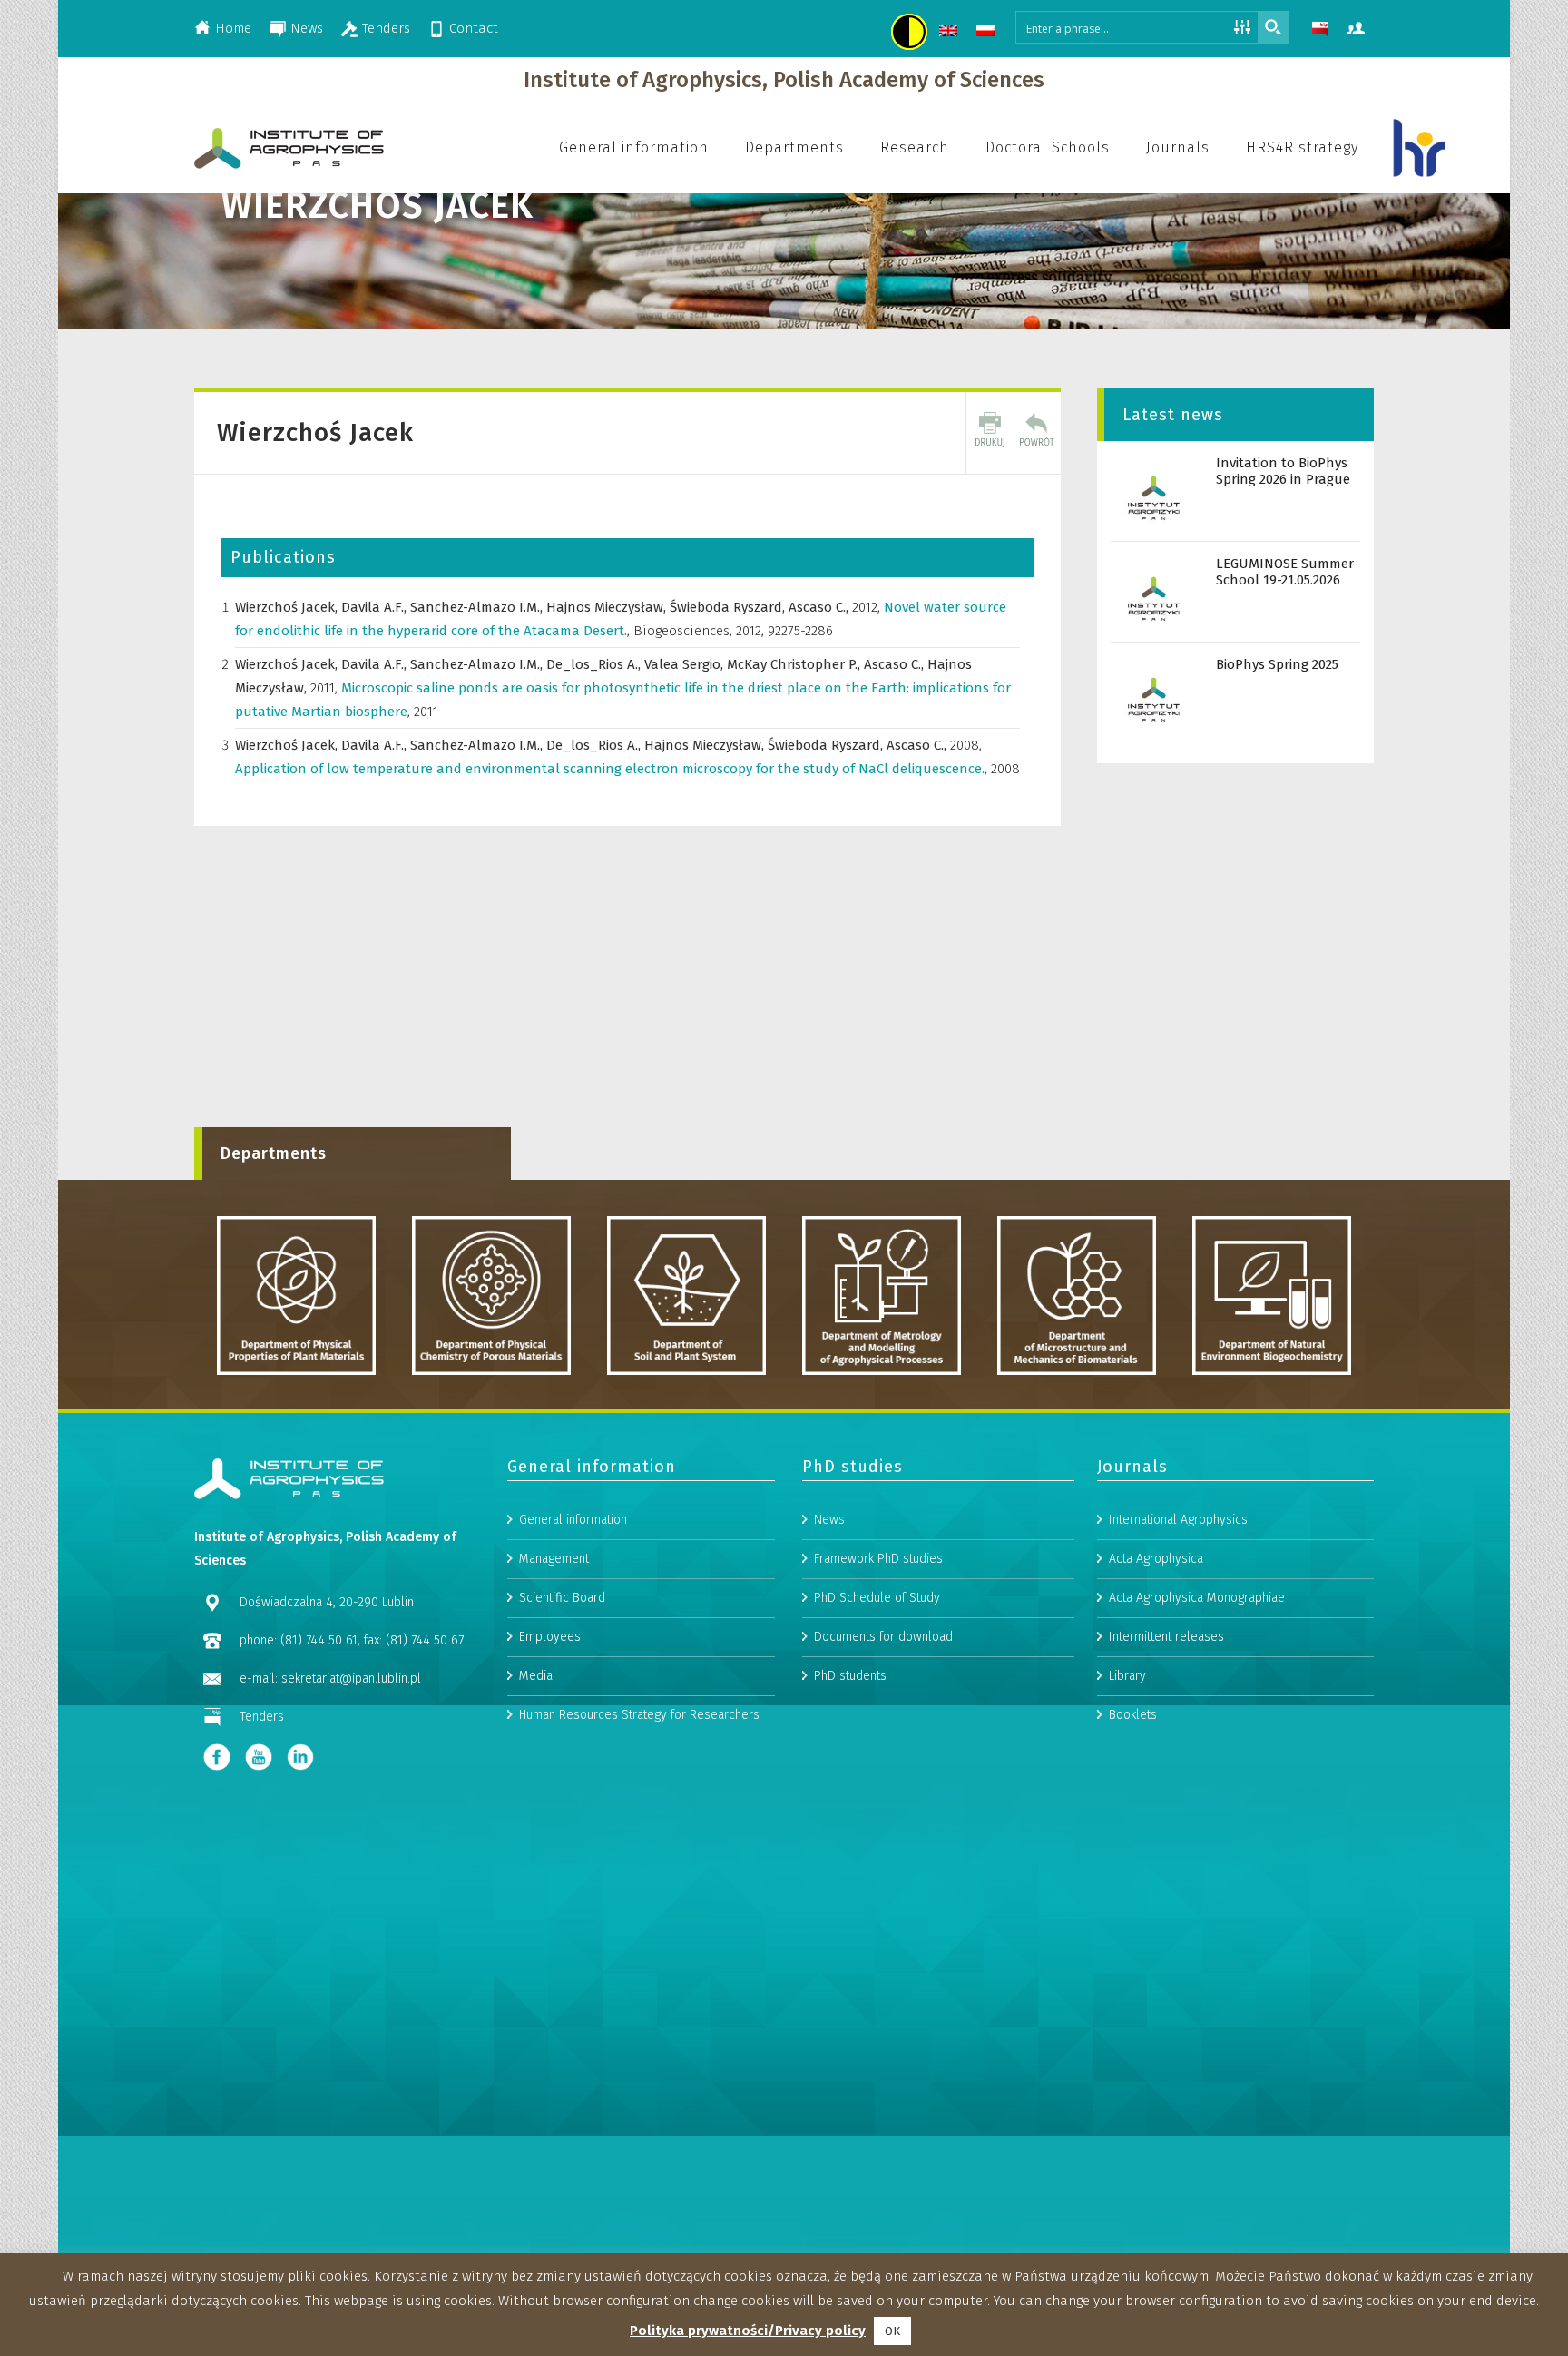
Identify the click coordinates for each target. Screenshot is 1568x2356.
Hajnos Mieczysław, (608, 607)
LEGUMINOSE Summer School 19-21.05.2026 (1285, 572)
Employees (550, 1637)
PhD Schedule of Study (877, 1598)
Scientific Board (562, 1598)
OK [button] (892, 2331)
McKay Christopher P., (795, 664)
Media (536, 1676)
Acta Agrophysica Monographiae (1197, 1598)
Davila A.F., (376, 607)
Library (1127, 1676)
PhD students (850, 1676)
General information (573, 1520)
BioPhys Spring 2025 (1277, 664)
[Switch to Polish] (988, 33)
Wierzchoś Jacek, (288, 607)
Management (554, 1559)
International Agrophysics (1178, 1520)
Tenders (386, 28)
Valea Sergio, (686, 664)
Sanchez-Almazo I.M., (478, 607)
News (307, 28)
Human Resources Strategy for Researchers (639, 1715)
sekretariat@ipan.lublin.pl (351, 1679)
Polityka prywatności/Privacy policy (748, 2331)
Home (233, 28)
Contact (474, 28)
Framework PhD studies (878, 1559)
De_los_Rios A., (595, 664)
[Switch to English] (951, 33)
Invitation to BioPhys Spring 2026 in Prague (1283, 471)
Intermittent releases (1166, 1637)
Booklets (1133, 1715)
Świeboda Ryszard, (729, 607)
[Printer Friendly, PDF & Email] (990, 433)
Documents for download (883, 1637)
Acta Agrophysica (1156, 1559)
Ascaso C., (820, 607)
